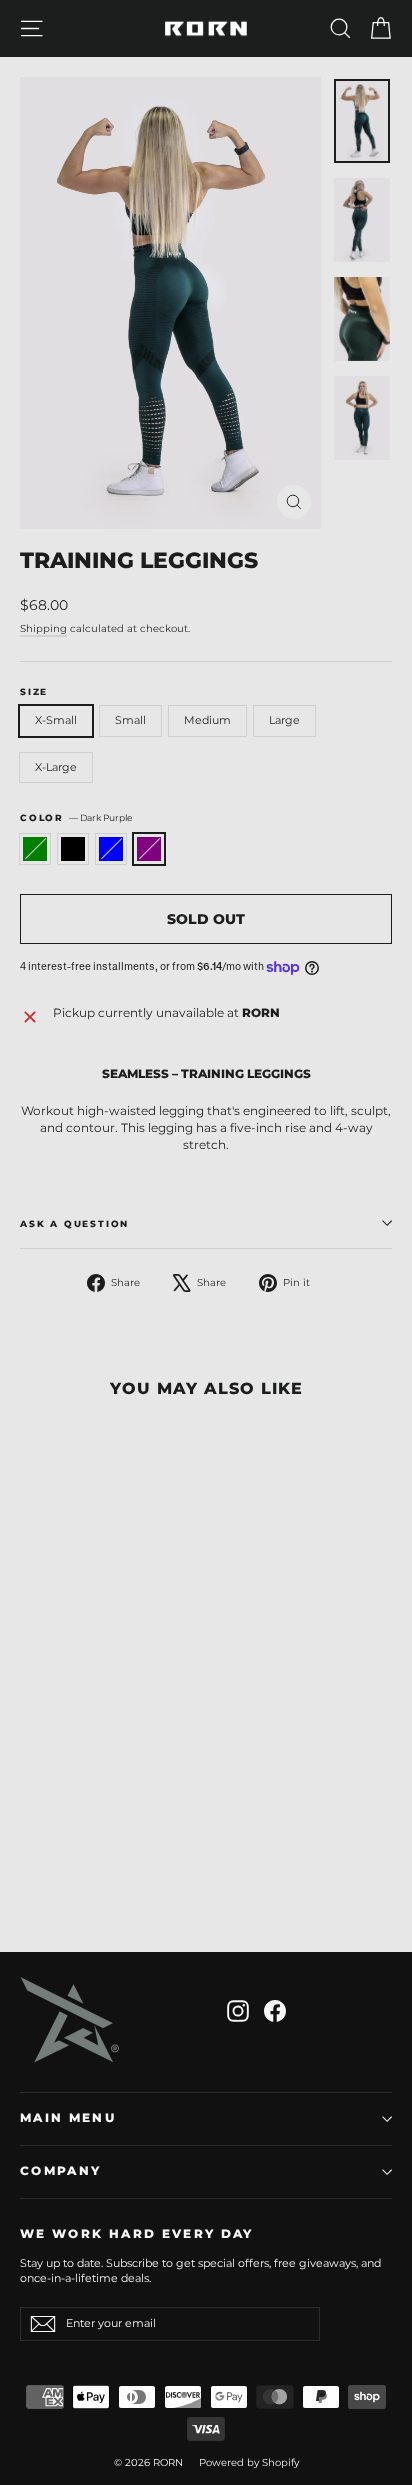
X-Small (56, 720)
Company (60, 2171)
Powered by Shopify (249, 2462)
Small (130, 720)
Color (76, 817)
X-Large (56, 767)
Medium (207, 720)
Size (34, 691)
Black (73, 848)
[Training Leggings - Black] (53, 1864)
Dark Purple (149, 848)
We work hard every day (137, 2234)
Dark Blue (111, 848)
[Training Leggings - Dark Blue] (75, 1864)
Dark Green (35, 848)
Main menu (68, 2118)
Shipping (43, 628)
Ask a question (74, 1223)
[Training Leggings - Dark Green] (31, 1864)
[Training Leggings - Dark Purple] (97, 1864)
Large (284, 720)
